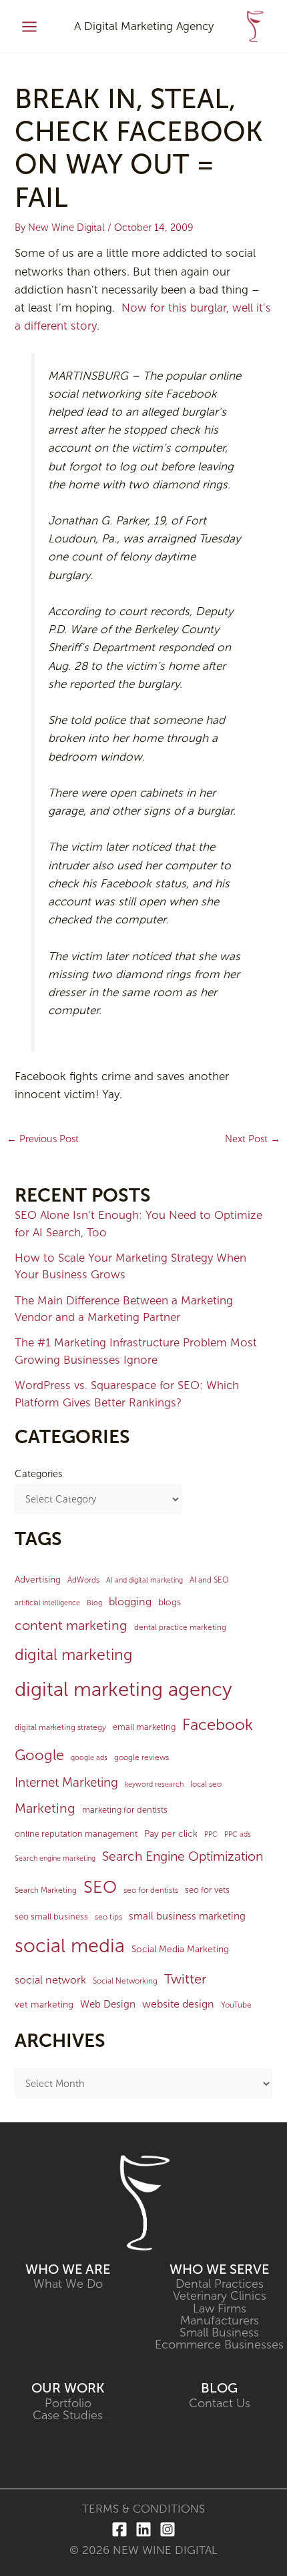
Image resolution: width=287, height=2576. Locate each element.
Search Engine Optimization (183, 1856)
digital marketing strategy (60, 1727)
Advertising (38, 1580)
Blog (94, 1603)
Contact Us (220, 2403)
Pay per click (171, 1834)
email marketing (144, 1727)
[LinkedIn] (143, 2529)
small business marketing (187, 1916)
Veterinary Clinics (220, 2296)
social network (50, 1980)
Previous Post (43, 1139)
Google (39, 1755)
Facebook (218, 1725)
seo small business (51, 1916)
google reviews (141, 1757)
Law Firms (220, 2308)
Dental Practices (220, 2284)
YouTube (236, 2005)
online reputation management (76, 1834)
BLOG (219, 2388)
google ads (89, 1758)
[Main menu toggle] (29, 27)
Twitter (185, 1979)
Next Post (253, 1139)
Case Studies (68, 2415)
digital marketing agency (123, 1689)
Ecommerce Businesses (219, 2344)
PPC (211, 1834)
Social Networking (125, 1981)
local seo (206, 1784)
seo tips (108, 1917)
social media (70, 1946)
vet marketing (44, 2005)
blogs (170, 1602)
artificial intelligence (47, 1603)
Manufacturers (220, 2320)
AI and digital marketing (145, 1580)
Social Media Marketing (180, 1949)
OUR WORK (68, 2388)
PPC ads (238, 1834)
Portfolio (68, 2403)
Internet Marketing (66, 1782)
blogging (130, 1602)
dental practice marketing (180, 1627)
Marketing (45, 1808)
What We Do (68, 2284)
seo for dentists (151, 1890)
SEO (100, 1887)
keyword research (154, 1784)
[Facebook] (119, 2529)
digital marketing (74, 1655)
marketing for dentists (125, 1810)
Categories (38, 1474)
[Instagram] (168, 2529)
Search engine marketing (55, 1858)
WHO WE (55, 2269)
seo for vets (207, 1890)
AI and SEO (209, 1580)
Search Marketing (46, 1890)
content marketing (71, 1625)
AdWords (83, 1580)
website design (178, 2004)
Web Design (108, 2004)
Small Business (219, 2332)
